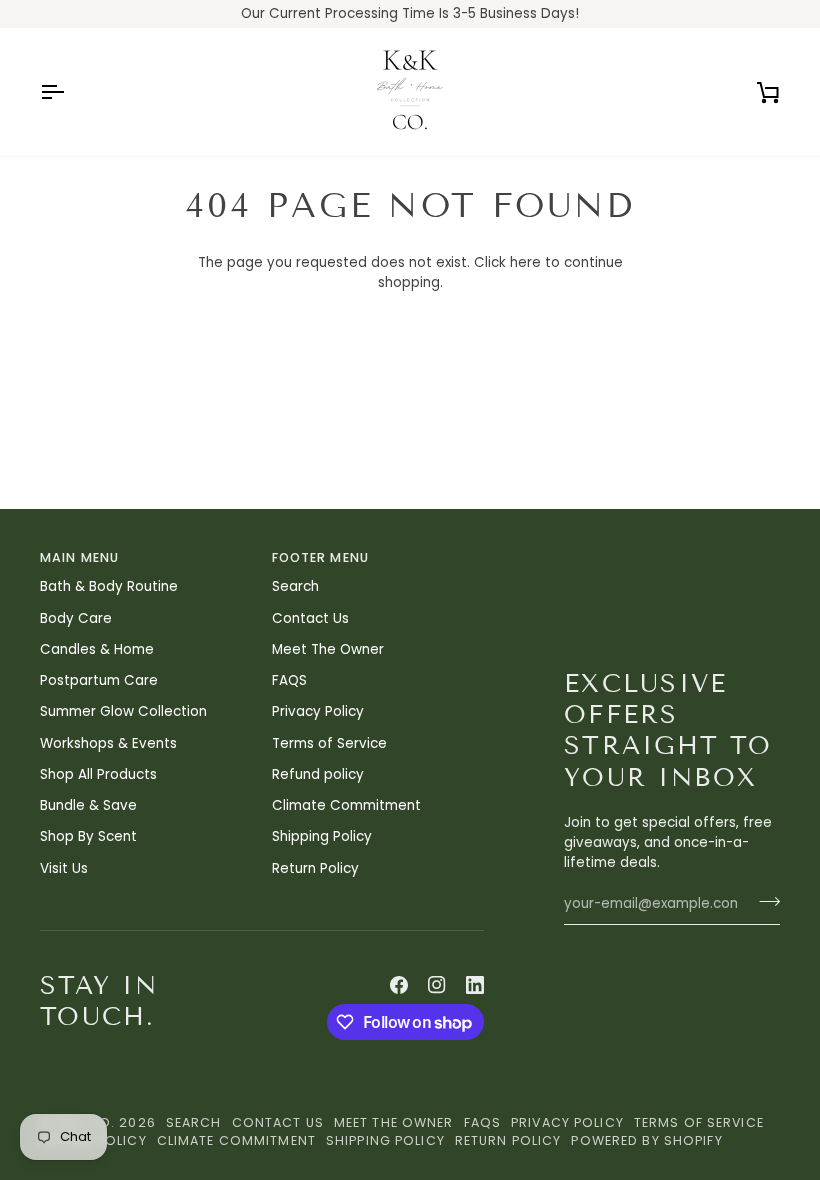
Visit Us (64, 868)
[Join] (763, 901)
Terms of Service (329, 743)
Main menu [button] (79, 557)
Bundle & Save (88, 805)
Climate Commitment (346, 805)
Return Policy (315, 868)
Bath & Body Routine (109, 586)
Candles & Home (97, 649)
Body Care (76, 618)
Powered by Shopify (646, 1140)
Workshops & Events (108, 743)
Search (295, 586)
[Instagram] (437, 985)
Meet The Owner (328, 649)
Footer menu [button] (320, 557)
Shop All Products (98, 774)
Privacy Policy (318, 711)
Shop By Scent (88, 836)
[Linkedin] (475, 985)
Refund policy (318, 774)
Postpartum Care (99, 680)
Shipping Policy (322, 836)
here (525, 262)
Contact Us (310, 618)
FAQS (289, 680)
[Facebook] (399, 985)
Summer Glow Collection (123, 711)
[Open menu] (70, 92)
